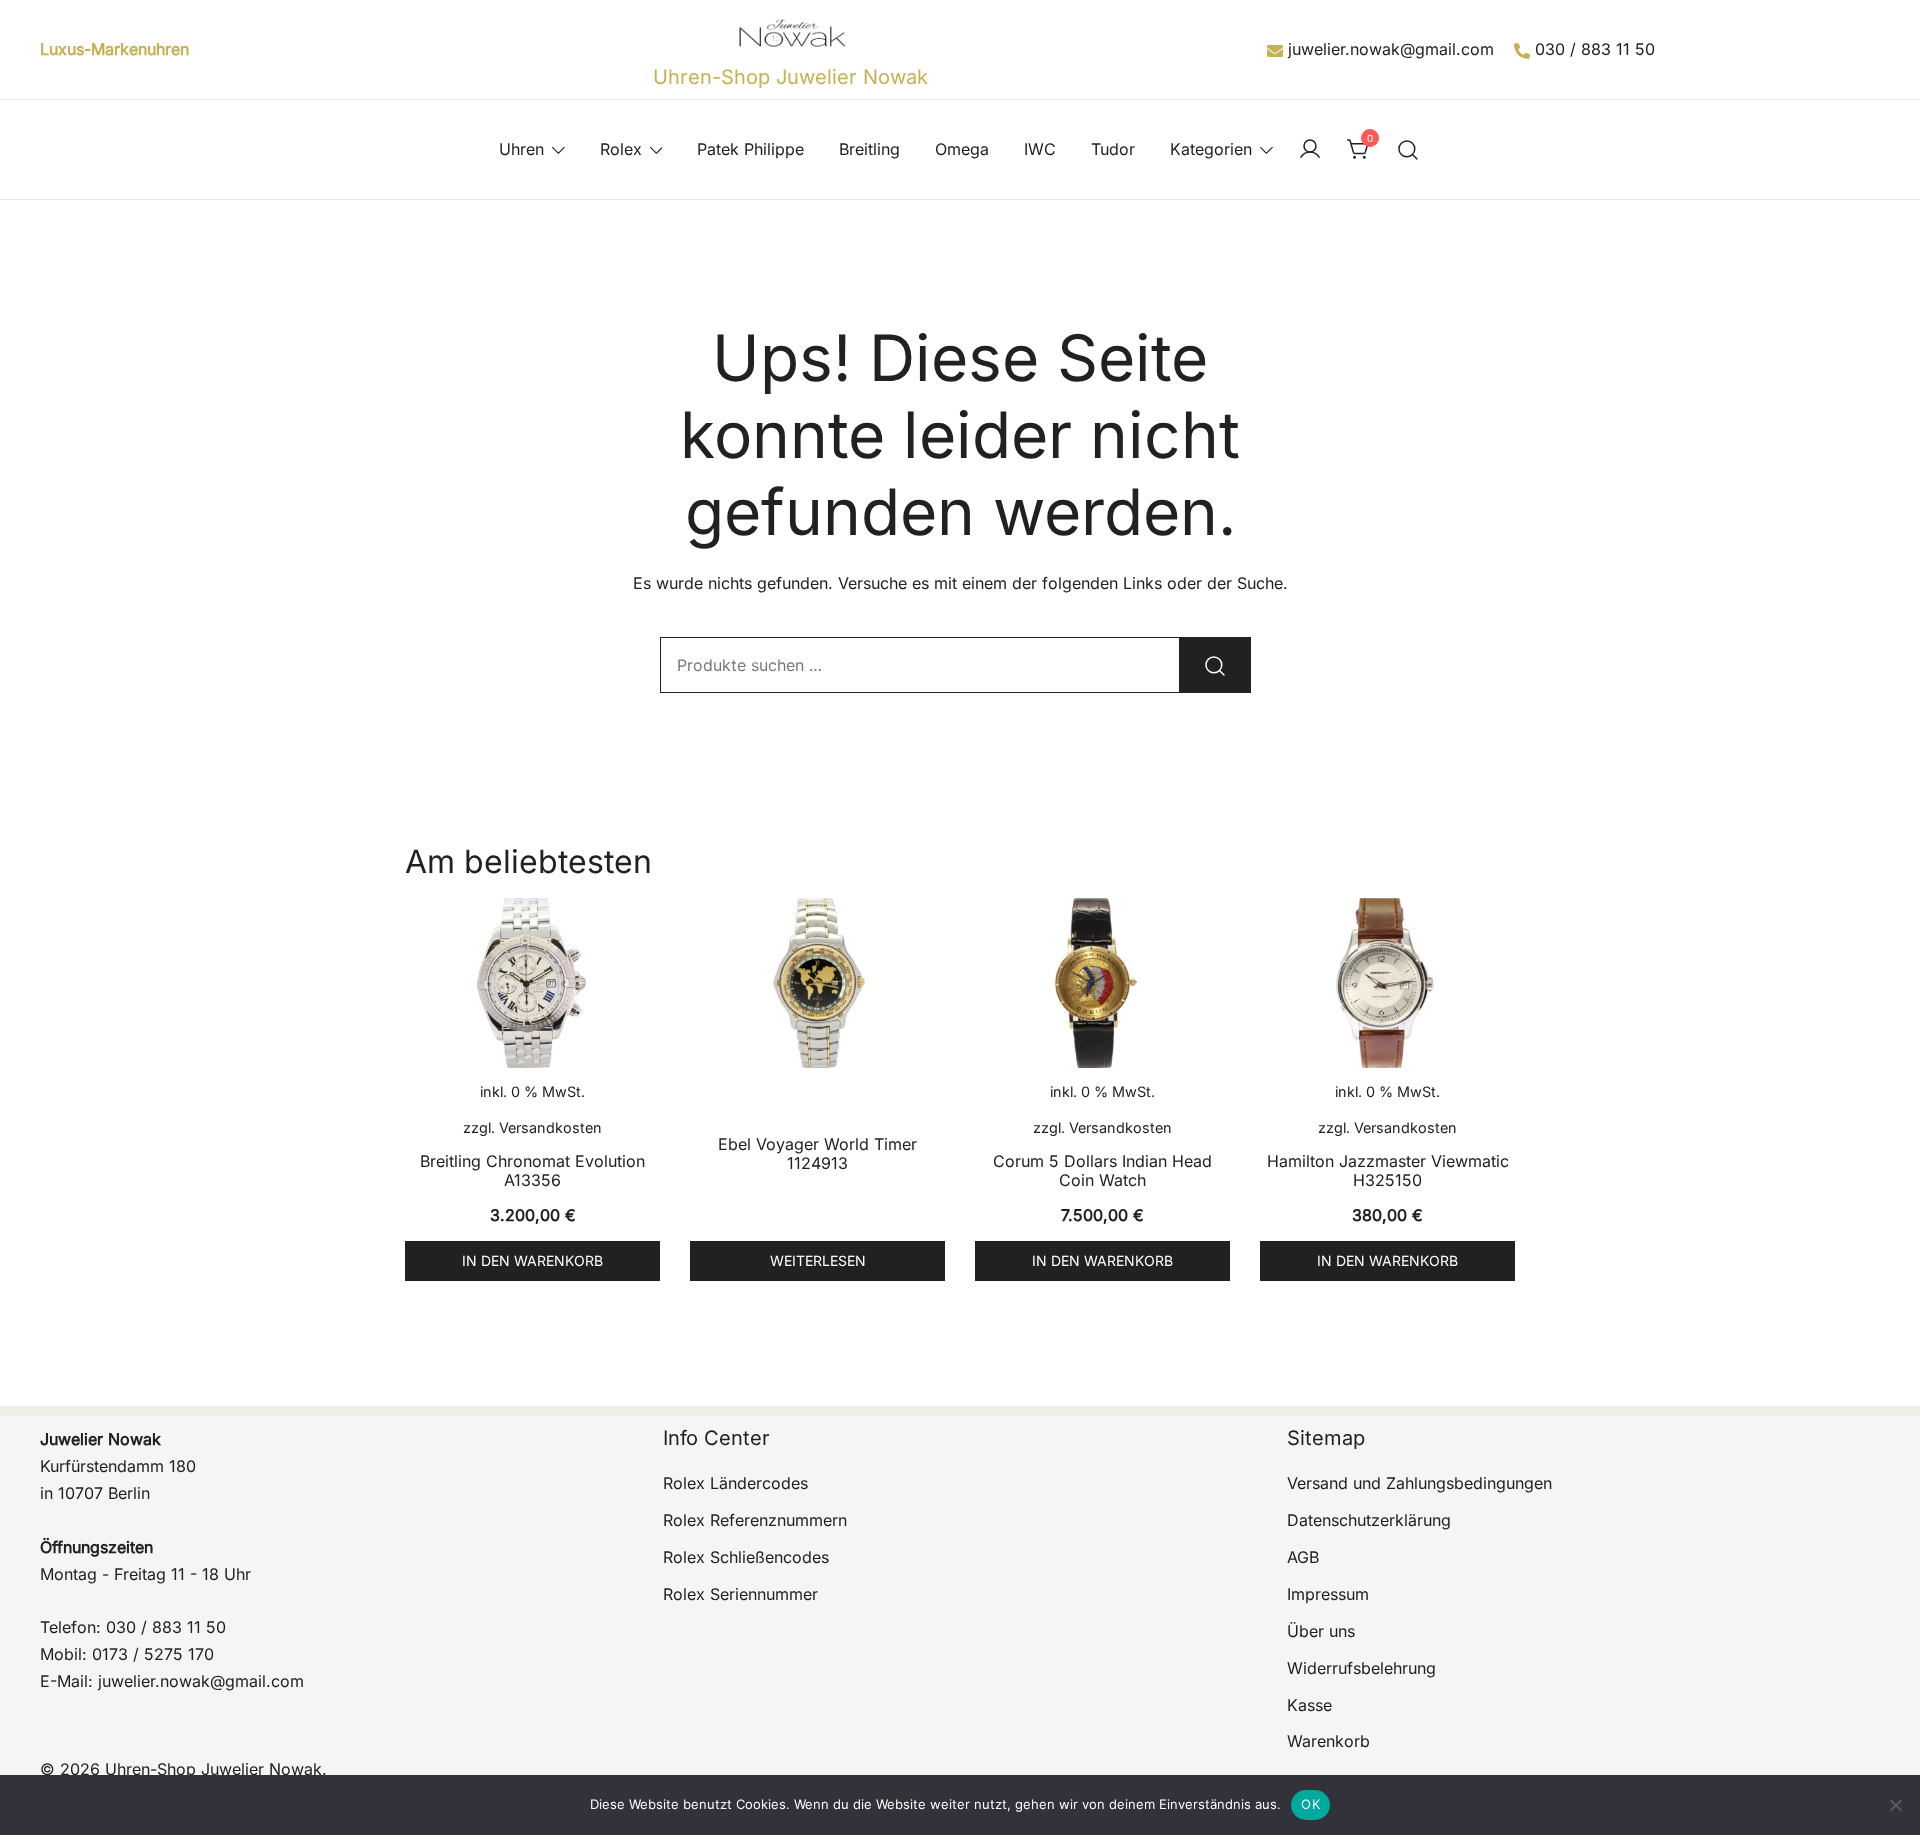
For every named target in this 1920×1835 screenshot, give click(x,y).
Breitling (869, 149)
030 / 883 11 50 (1595, 49)
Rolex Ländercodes (735, 1483)
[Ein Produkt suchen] (1408, 149)
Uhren (521, 149)
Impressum (1328, 1594)
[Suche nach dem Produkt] (1215, 665)
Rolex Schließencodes (746, 1557)
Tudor (1113, 149)
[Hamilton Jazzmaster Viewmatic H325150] (1387, 983)
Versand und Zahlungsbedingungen (1419, 1483)
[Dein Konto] (1310, 150)
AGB (1303, 1557)
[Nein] (1895, 1805)
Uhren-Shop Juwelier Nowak (790, 77)
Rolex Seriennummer (740, 1594)
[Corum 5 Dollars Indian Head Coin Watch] (1102, 983)
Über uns (1321, 1631)
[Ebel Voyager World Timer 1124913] (817, 983)
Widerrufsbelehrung (1361, 1668)
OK (1310, 1804)
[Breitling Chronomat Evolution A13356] (532, 983)
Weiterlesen (818, 1260)
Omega (962, 149)
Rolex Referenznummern (755, 1520)
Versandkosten (550, 1127)
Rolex (621, 149)
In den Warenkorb (532, 1260)
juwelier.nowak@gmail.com (1391, 49)
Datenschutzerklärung (1369, 1520)
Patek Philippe (750, 149)
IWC (1040, 149)
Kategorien (1211, 149)
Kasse (1309, 1705)
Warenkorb (1328, 1741)
